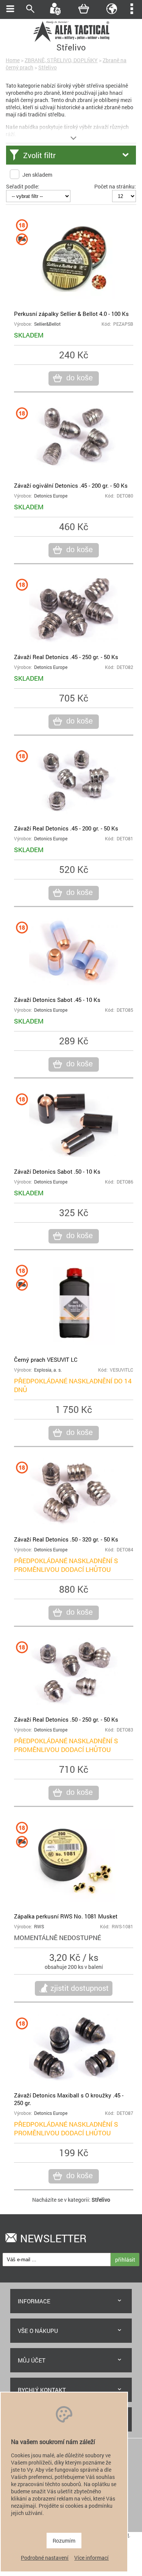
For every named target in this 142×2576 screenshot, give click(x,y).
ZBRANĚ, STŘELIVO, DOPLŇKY (61, 60)
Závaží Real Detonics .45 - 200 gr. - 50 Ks (66, 828)
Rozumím (64, 2541)
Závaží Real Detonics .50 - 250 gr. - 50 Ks (66, 1719)
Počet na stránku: (115, 186)
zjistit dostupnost (80, 1988)
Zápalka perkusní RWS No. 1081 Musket (66, 1916)
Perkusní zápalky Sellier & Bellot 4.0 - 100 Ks (71, 314)
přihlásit (125, 2260)
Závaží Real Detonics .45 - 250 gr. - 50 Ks (66, 657)
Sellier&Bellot (47, 324)
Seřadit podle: (23, 186)
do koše (80, 378)
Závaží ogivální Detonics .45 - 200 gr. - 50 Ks (71, 485)
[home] (71, 41)
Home (13, 60)
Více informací (91, 2558)
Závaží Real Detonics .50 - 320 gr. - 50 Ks (66, 1539)
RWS (39, 1927)
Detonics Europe (51, 496)
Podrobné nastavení (45, 2558)
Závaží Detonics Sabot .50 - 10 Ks (57, 1171)
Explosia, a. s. (48, 1370)
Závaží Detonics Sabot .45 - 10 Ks (57, 1000)
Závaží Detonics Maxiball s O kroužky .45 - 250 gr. (69, 2099)
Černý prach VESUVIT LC (46, 1359)
